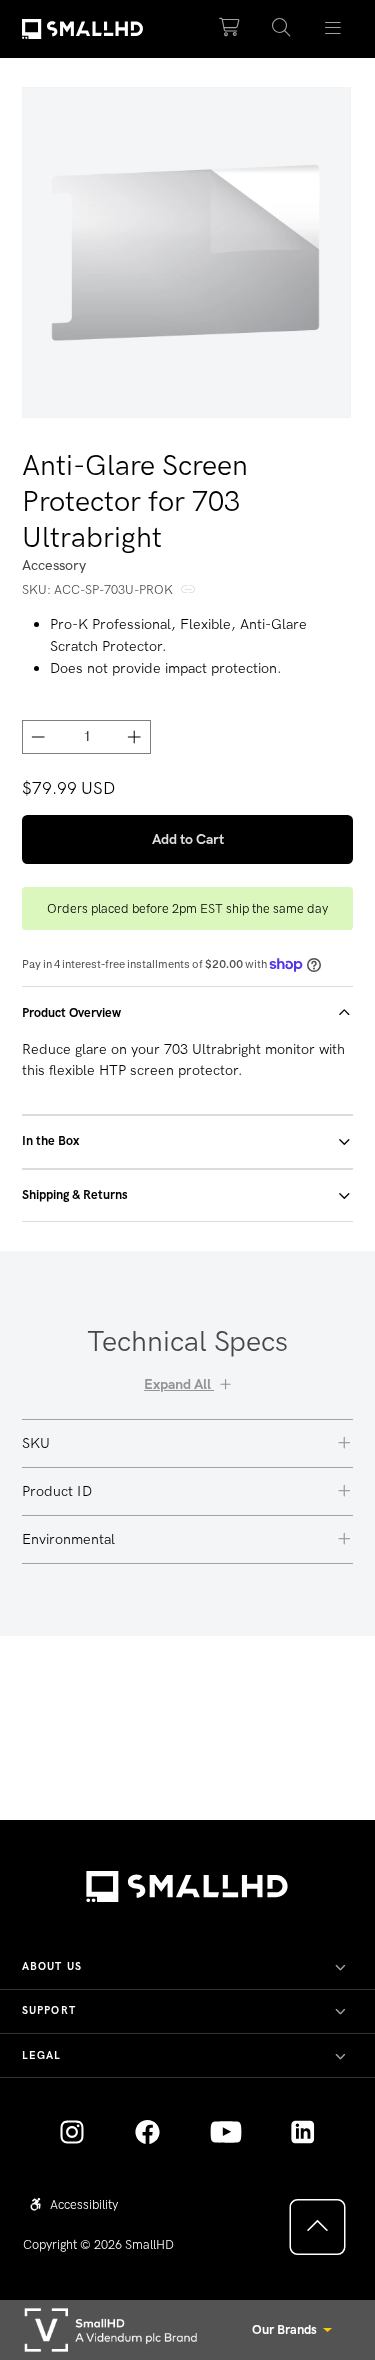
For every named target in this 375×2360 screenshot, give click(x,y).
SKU (36, 1443)
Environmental (68, 1539)
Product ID (57, 1491)
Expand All (179, 1384)
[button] (281, 28)
